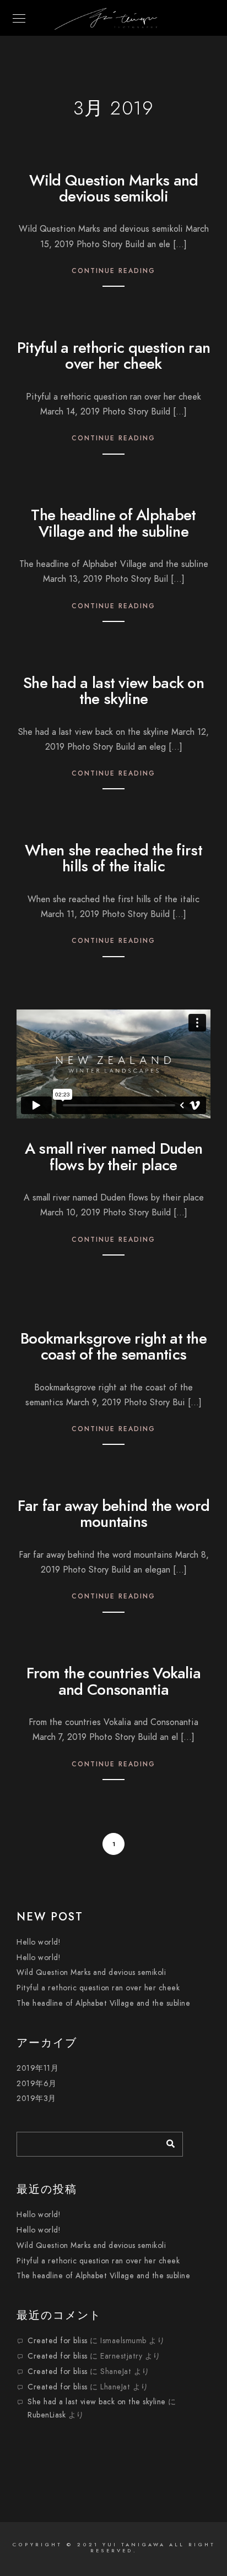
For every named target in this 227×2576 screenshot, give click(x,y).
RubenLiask (47, 2415)
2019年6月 (37, 2084)
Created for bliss (58, 2341)
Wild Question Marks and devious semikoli (114, 188)
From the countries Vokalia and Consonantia (114, 1681)
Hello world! (38, 1942)
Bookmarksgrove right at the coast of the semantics (113, 1346)
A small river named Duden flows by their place (114, 1156)
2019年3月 (36, 2099)
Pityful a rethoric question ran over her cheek (113, 356)
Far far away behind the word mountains (113, 1514)
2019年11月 (37, 2068)
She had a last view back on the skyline (113, 691)
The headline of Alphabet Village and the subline (113, 523)
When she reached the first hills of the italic (113, 858)
